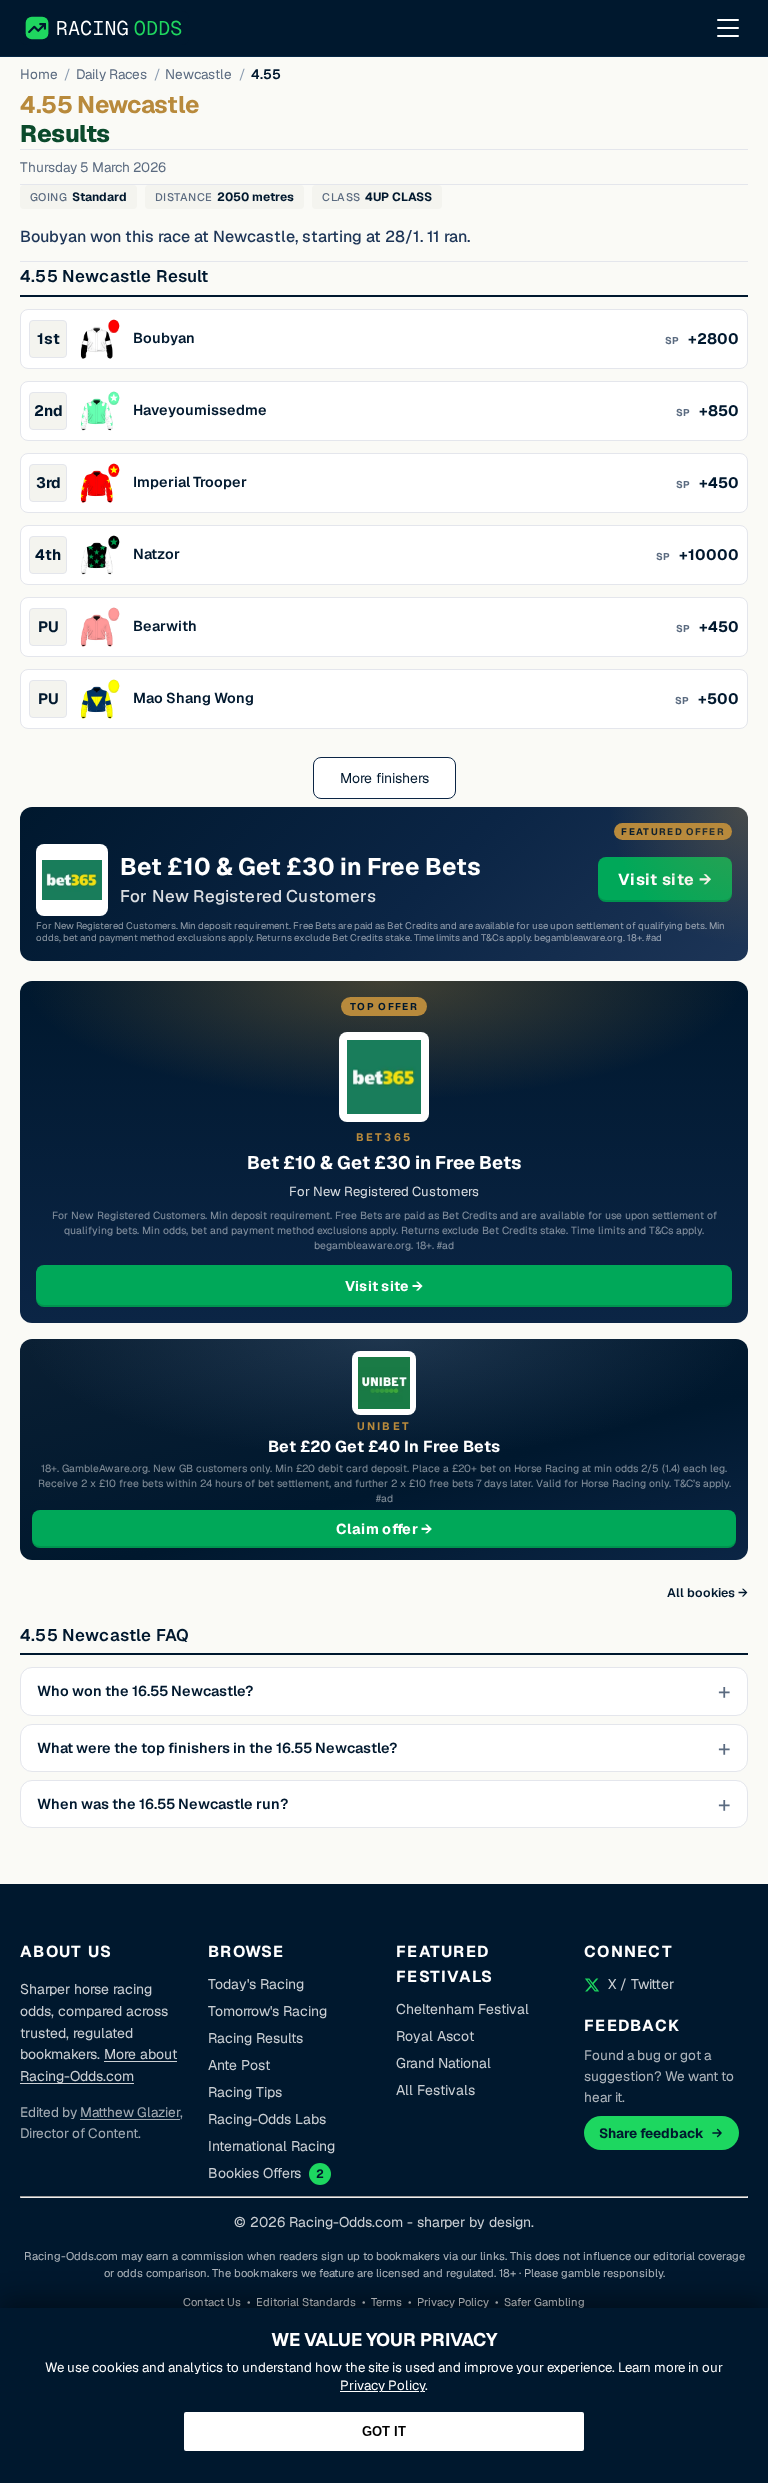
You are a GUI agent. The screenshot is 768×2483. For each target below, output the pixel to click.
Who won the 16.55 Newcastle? (145, 1691)
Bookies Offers (254, 2173)
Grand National (443, 2063)
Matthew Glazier (130, 2112)
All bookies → (707, 1592)
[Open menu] (728, 28)
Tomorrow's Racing (267, 2011)
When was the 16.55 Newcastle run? (162, 1804)
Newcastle (198, 74)
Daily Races (111, 74)
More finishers (384, 778)
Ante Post (239, 2065)
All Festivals (435, 2090)
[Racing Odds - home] (104, 28)
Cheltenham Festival (462, 2009)
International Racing (271, 2146)
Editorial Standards (306, 2302)
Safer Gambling (544, 2302)
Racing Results (255, 2038)
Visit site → (675, 879)
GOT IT (384, 2431)
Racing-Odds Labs (267, 2119)
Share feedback (651, 2133)
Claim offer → (417, 1528)
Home (39, 74)
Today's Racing (256, 1984)
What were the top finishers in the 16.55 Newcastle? (217, 1748)
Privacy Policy (453, 2302)
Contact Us (212, 2302)
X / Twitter (641, 1984)
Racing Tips (245, 2092)
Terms (386, 2302)
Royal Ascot (435, 2036)
